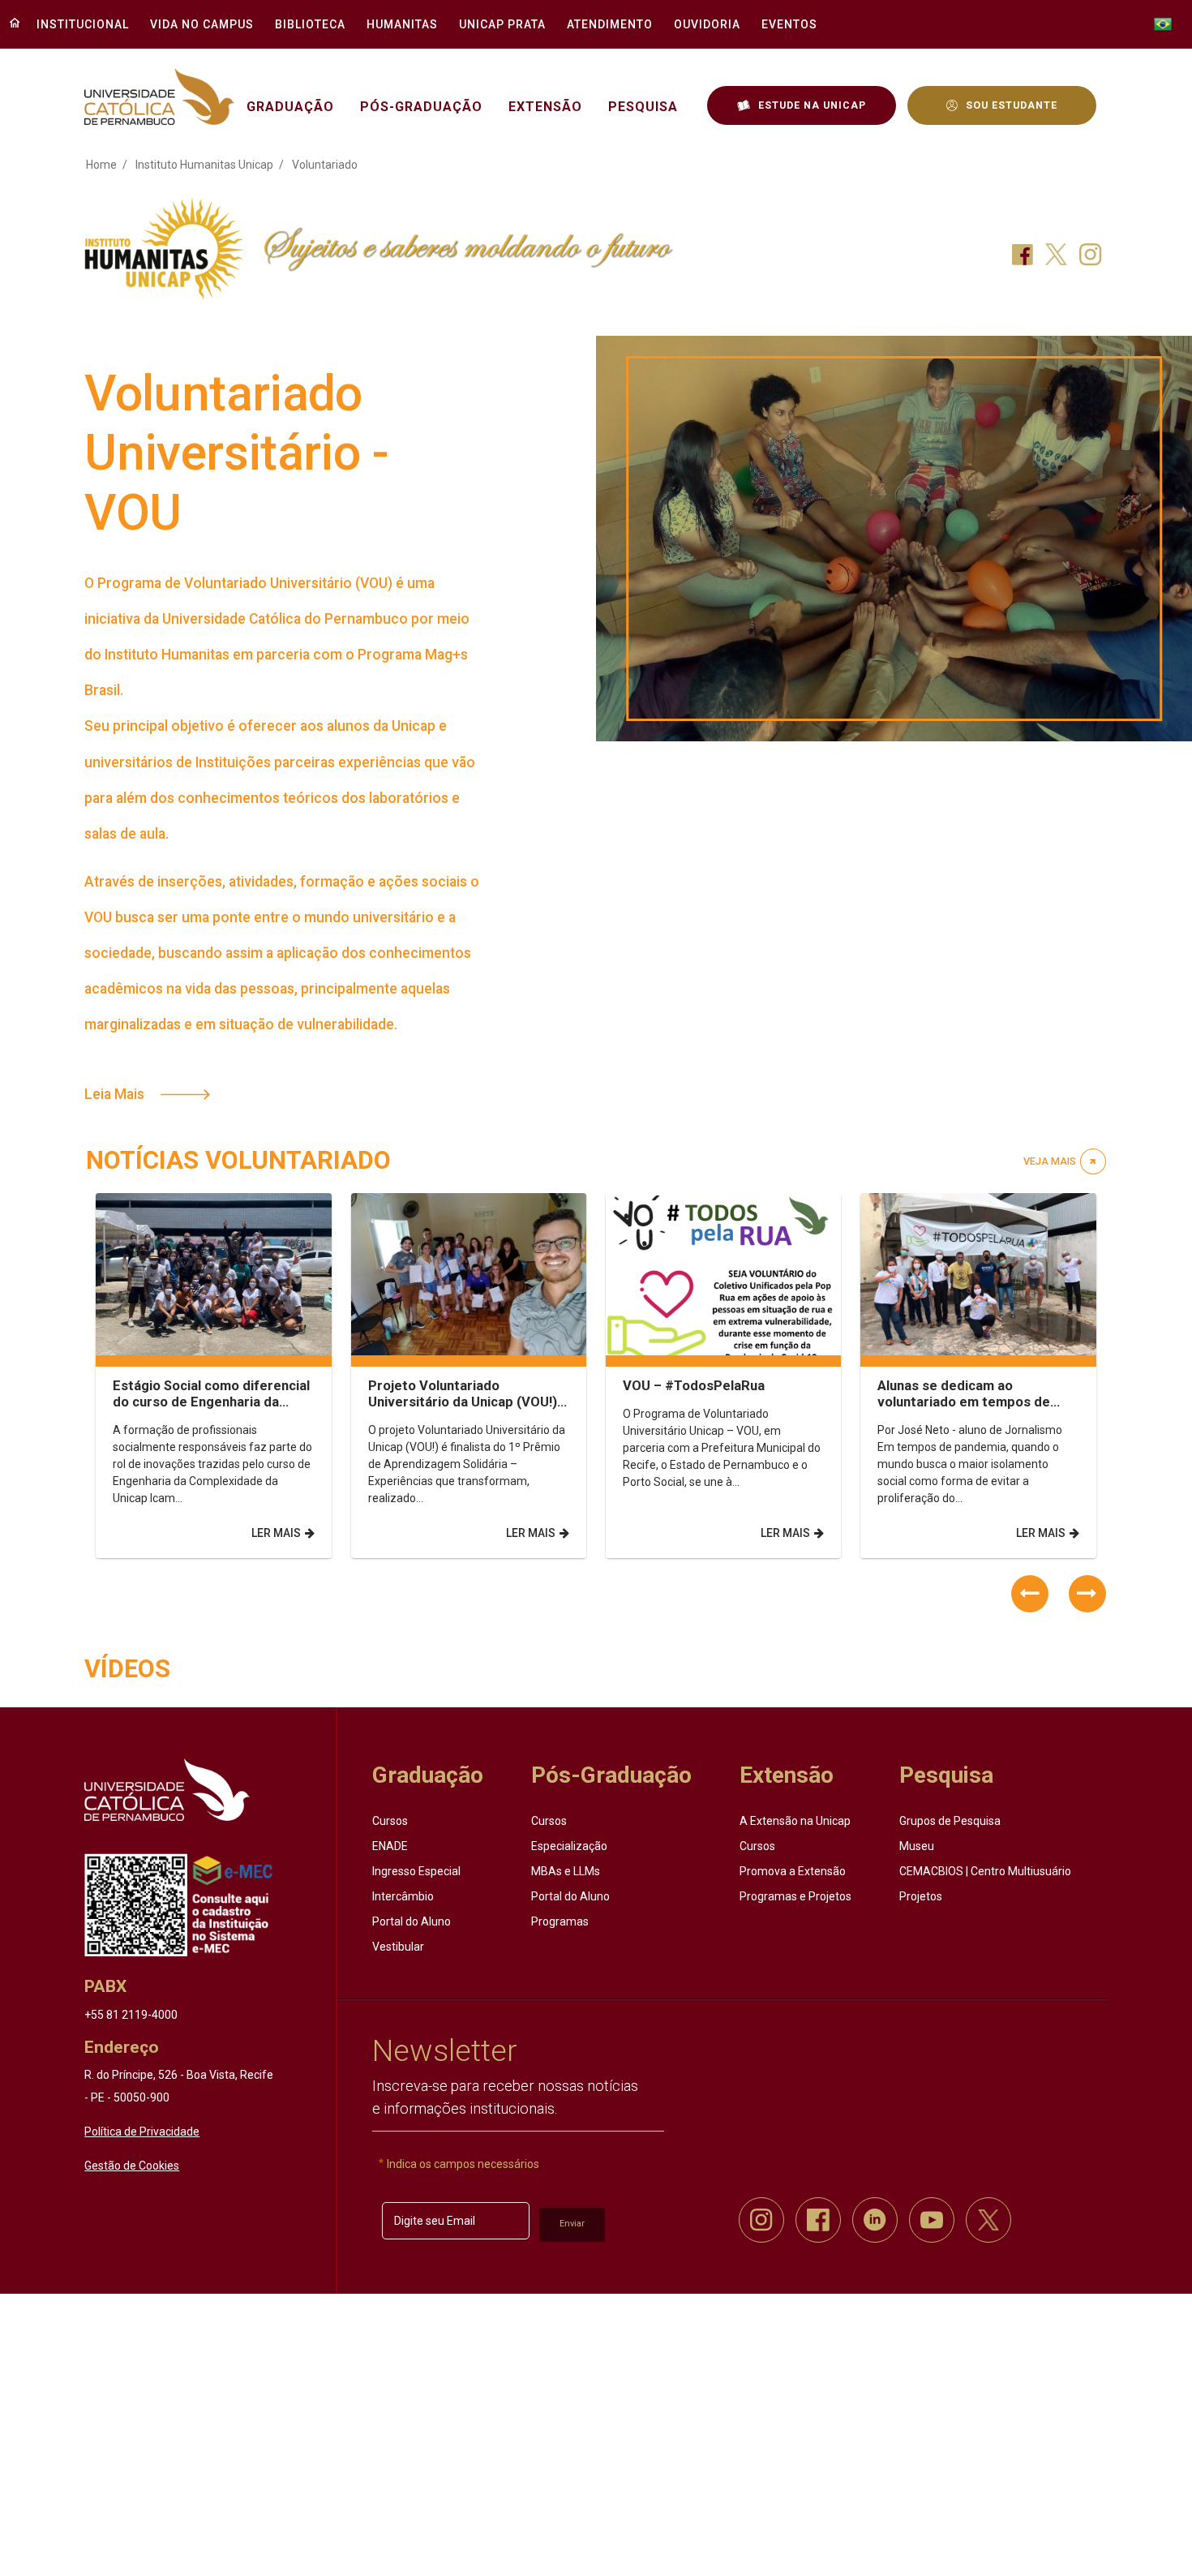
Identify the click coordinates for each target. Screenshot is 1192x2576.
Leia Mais (114, 1094)
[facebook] (818, 2220)
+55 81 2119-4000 (131, 2015)
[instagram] (761, 2220)
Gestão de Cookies (132, 2166)
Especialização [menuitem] (569, 1846)
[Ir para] (167, 1790)
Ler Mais (276, 1533)
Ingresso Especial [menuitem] (416, 1871)
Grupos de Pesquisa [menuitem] (950, 1821)
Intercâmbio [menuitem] (403, 1896)
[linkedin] (875, 2220)
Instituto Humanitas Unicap (204, 165)
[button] (1030, 1594)
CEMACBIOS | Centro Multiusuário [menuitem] (985, 1871)
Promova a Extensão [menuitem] (793, 1871)
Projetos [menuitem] (921, 1896)
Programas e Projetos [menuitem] (795, 1896)
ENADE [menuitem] (390, 1846)
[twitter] (988, 2220)
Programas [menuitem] (560, 1921)
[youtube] (932, 2220)
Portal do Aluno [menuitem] (412, 1921)
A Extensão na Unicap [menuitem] (795, 1821)
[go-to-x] (159, 97)
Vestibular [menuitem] (398, 1947)
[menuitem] (78, 24)
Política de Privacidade (142, 2132)
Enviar (572, 2224)
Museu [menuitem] (917, 1846)
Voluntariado (325, 165)
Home (101, 165)
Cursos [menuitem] (390, 1821)
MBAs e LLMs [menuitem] (566, 1871)
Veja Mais (1050, 1161)
